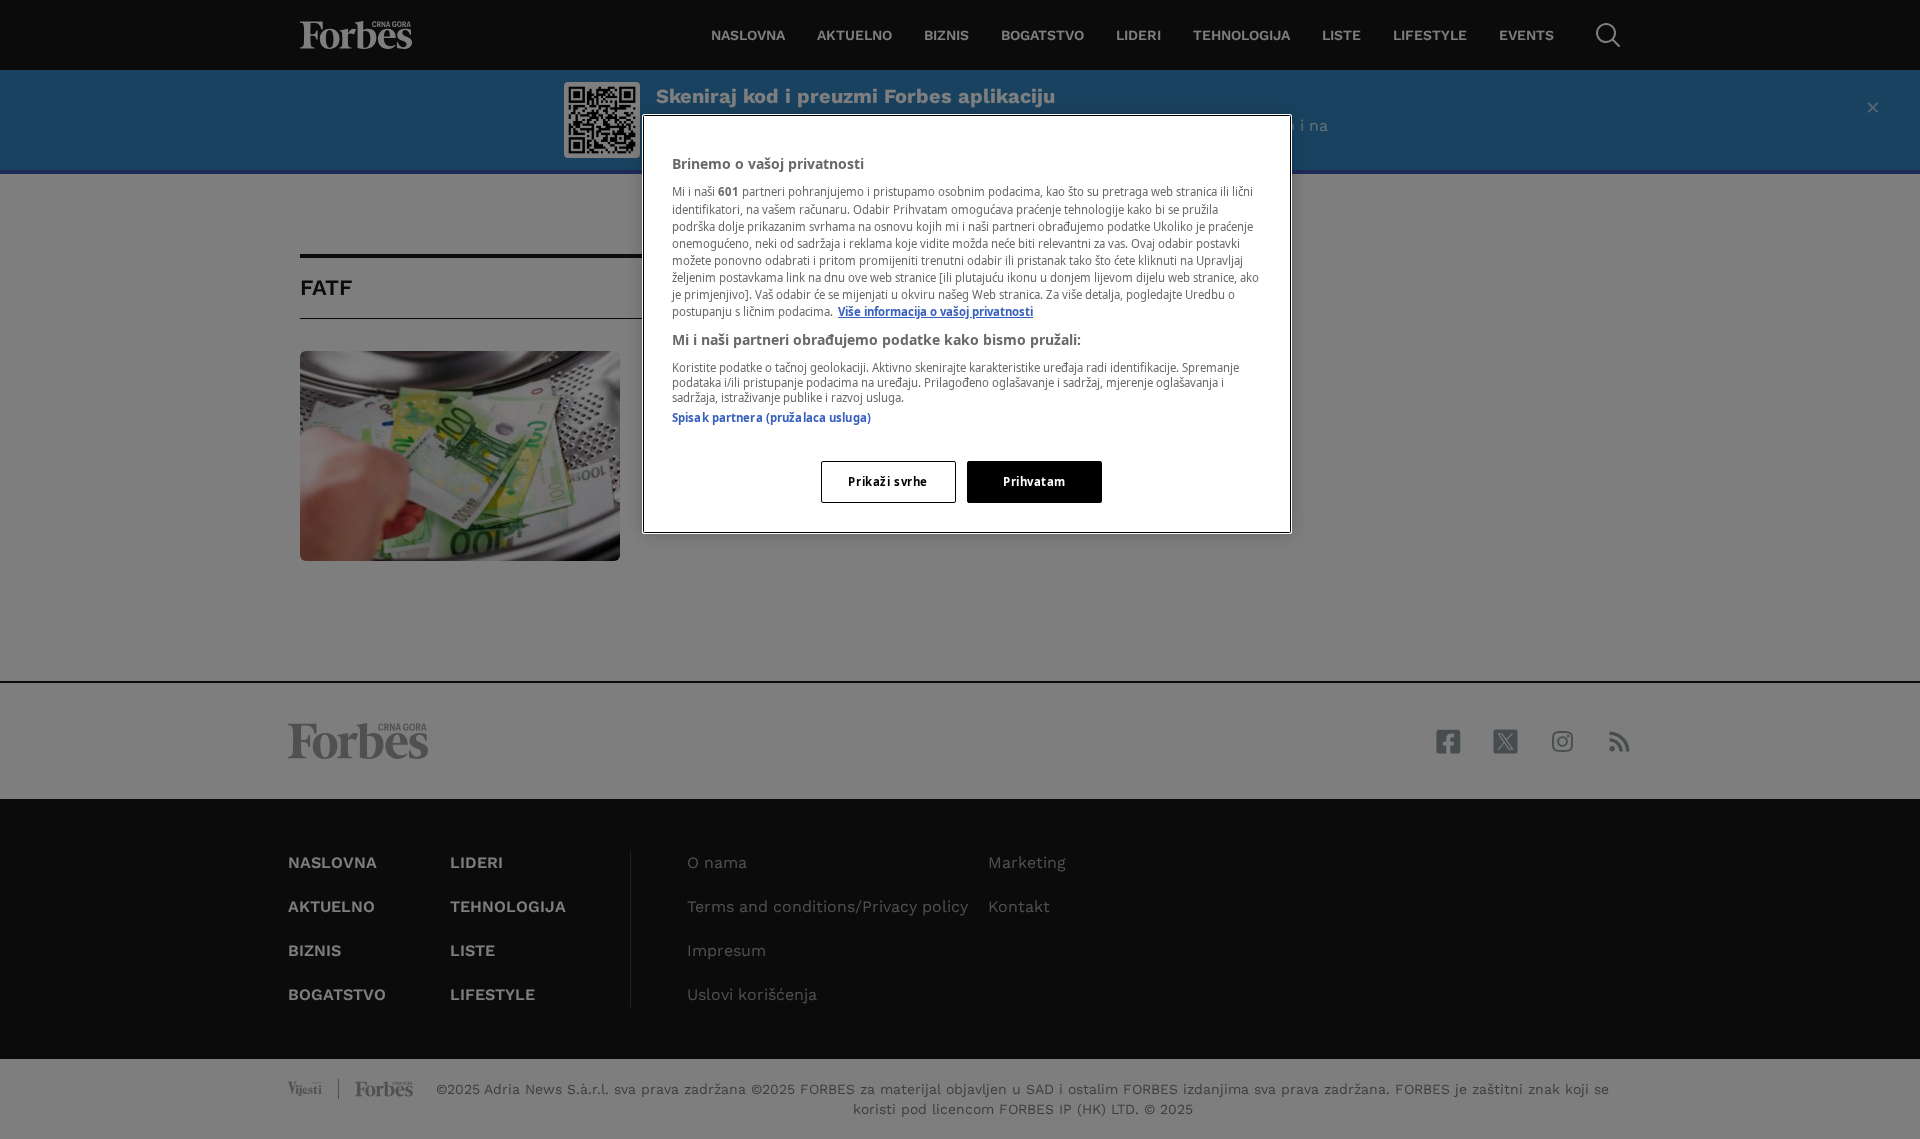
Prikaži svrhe (887, 481)
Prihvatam (1034, 481)
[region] (967, 324)
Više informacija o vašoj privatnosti (935, 311)
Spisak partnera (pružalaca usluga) (771, 417)
